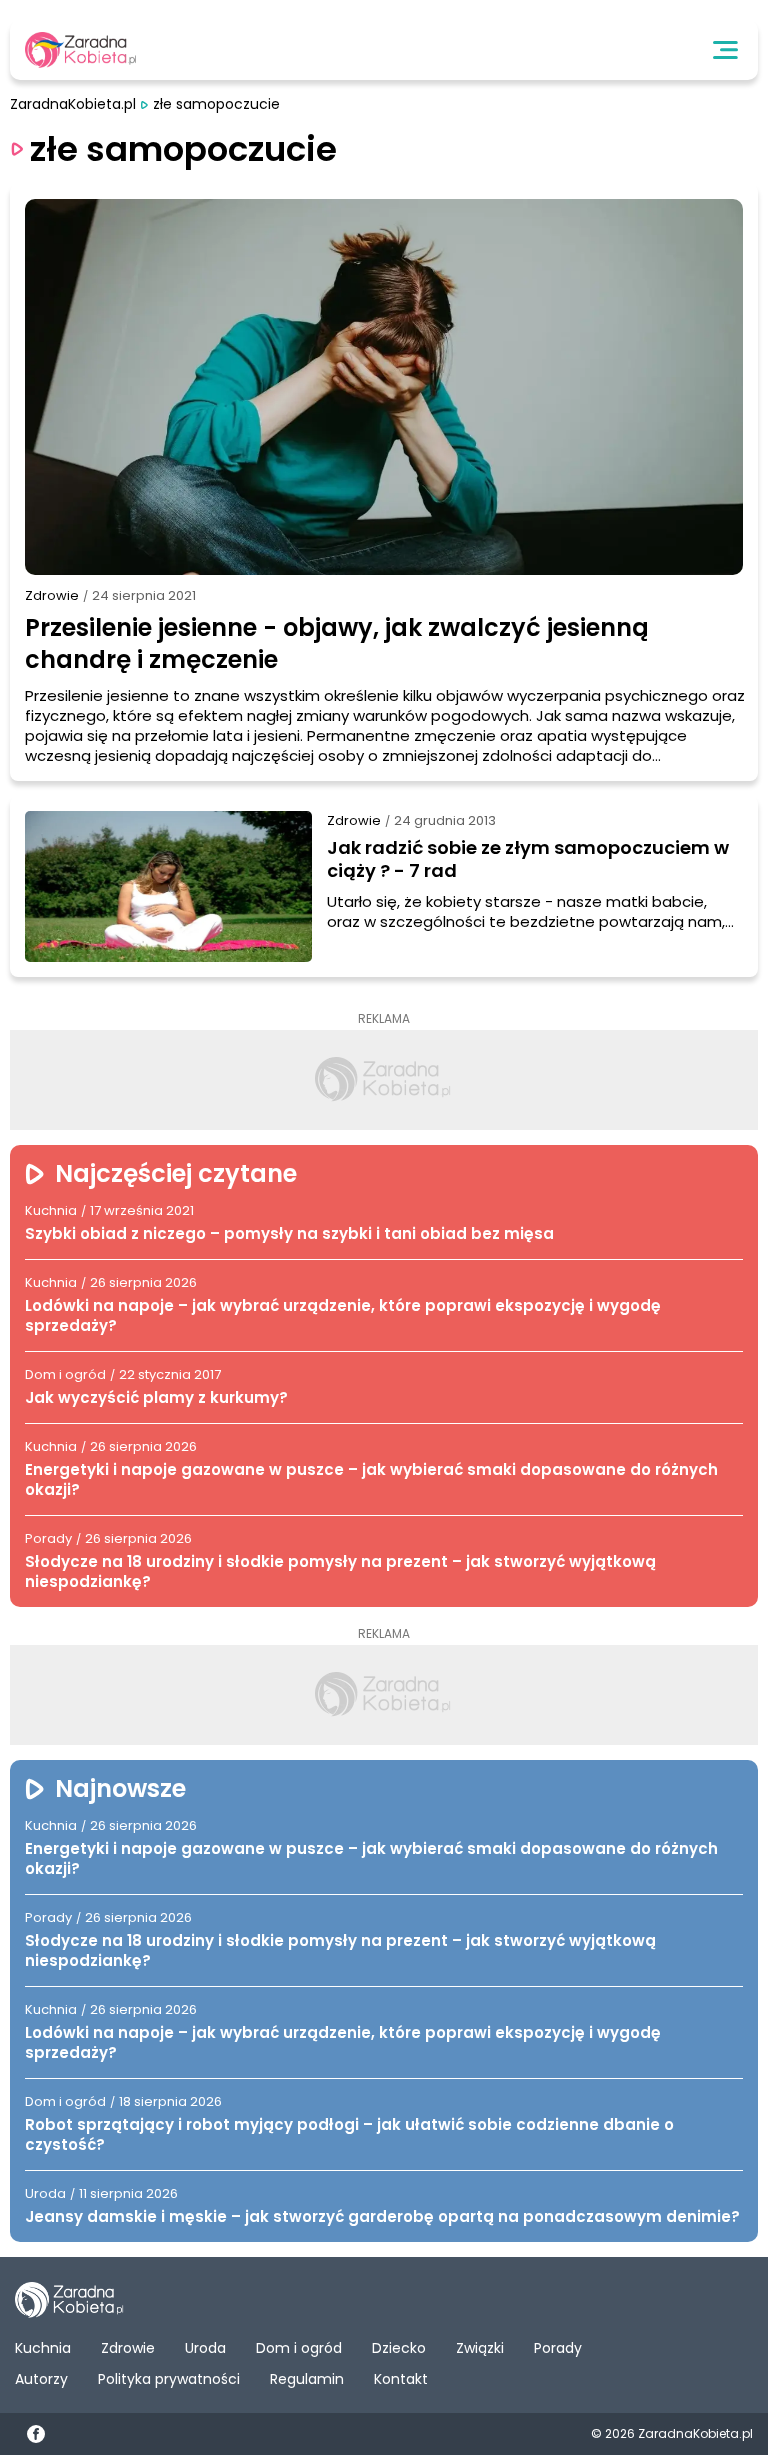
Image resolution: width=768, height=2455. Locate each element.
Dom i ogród (299, 2348)
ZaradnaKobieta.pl (73, 104)
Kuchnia (43, 2348)
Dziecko (399, 2348)
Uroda (205, 2348)
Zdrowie (52, 595)
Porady (558, 2348)
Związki (480, 2348)
